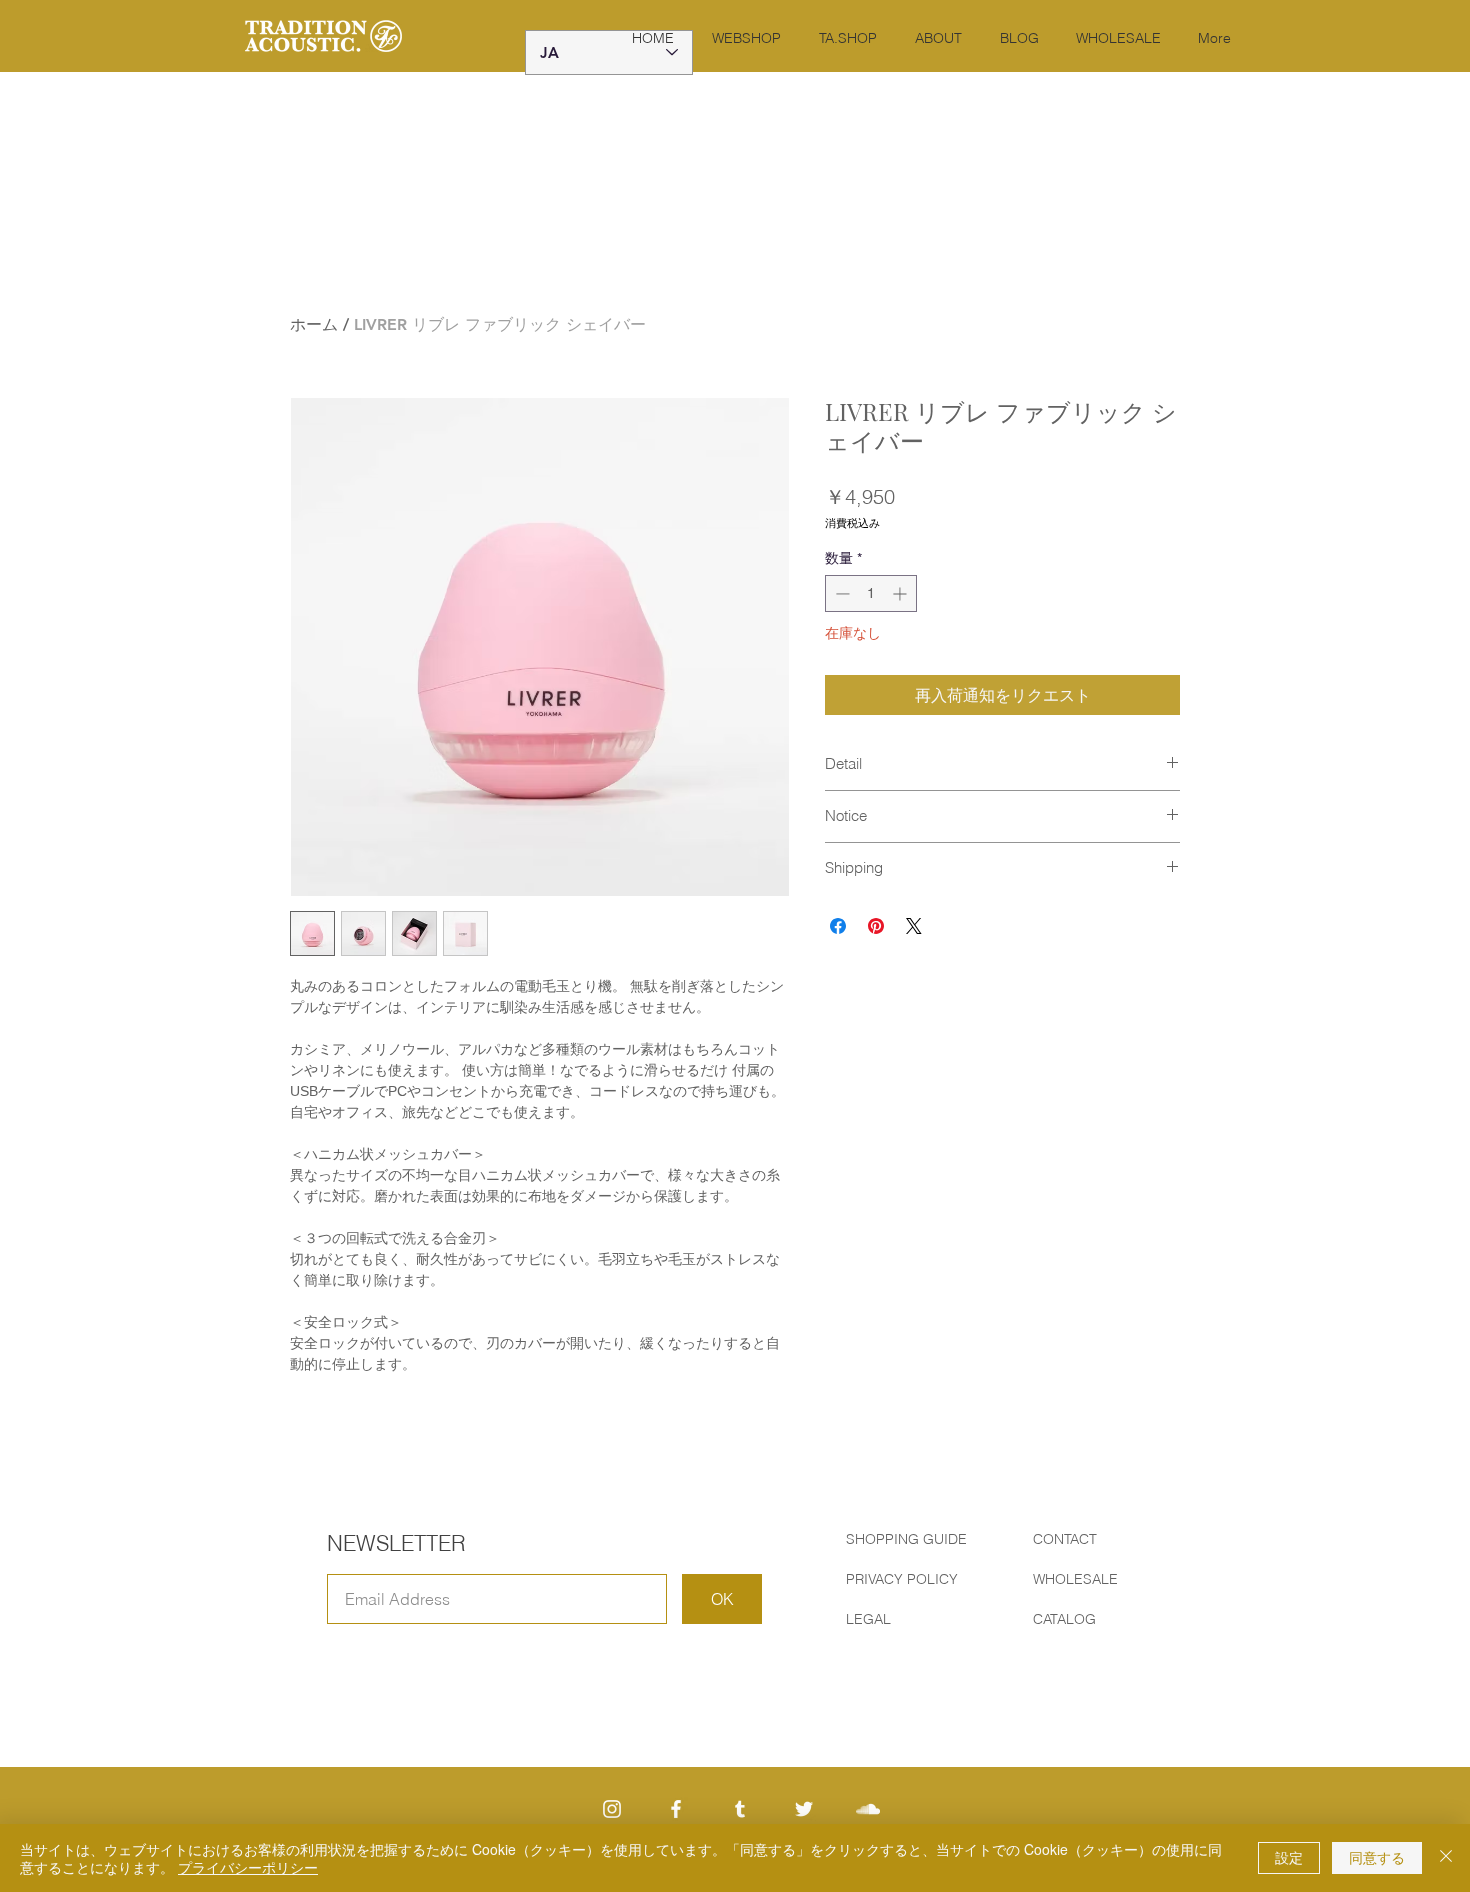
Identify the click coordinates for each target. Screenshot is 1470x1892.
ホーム (314, 324)
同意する (1377, 1857)
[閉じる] (1446, 1858)
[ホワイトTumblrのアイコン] (740, 1809)
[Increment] (901, 593)
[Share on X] (914, 926)
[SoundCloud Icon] (868, 1809)
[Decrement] (840, 593)
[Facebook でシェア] (838, 926)
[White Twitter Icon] (804, 1809)
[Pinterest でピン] (876, 926)
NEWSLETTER (396, 1543)
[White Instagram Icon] (612, 1809)
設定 (1289, 1857)
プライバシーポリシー (248, 1867)
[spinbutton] (871, 593)
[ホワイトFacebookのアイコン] (676, 1809)
